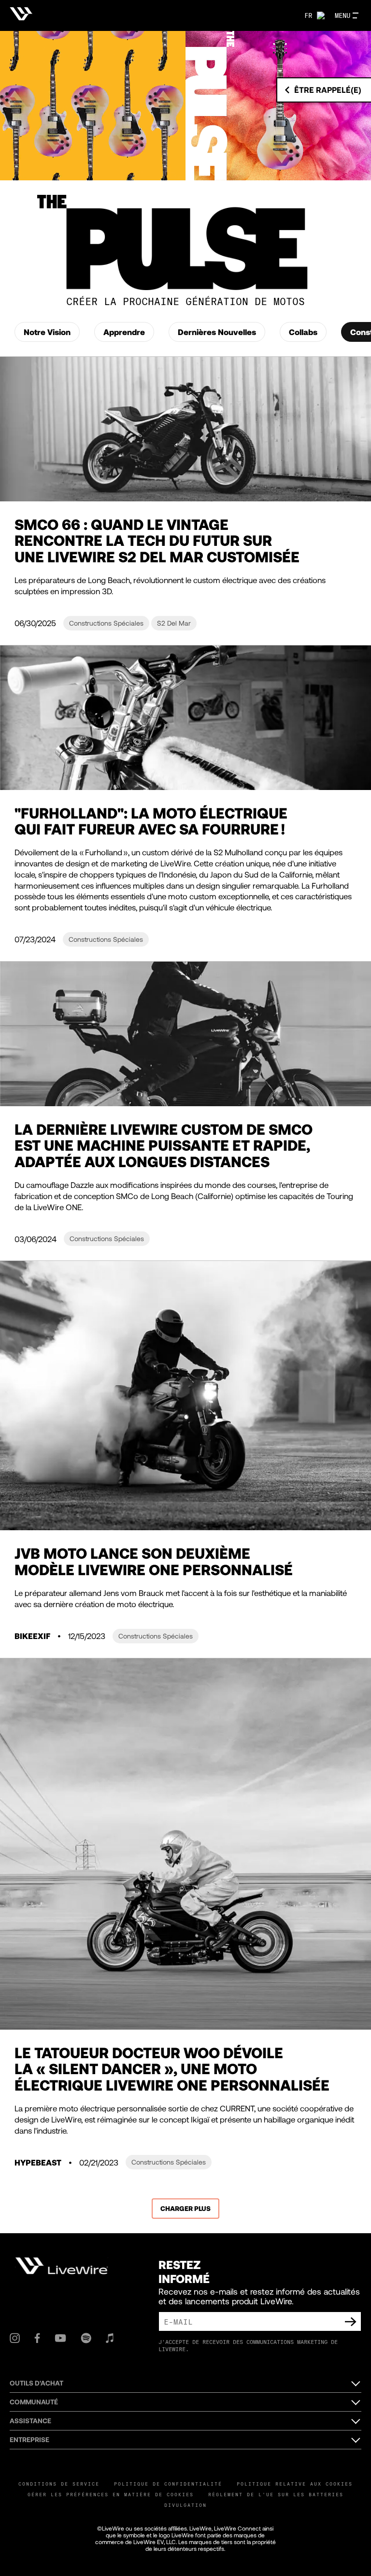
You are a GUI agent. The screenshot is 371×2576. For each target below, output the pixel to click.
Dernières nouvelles (217, 332)
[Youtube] (60, 2338)
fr (308, 15)
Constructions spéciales (106, 623)
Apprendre (124, 332)
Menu (342, 15)
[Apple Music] (110, 2338)
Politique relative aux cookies (295, 2484)
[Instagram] (15, 2338)
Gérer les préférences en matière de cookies (111, 2494)
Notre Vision (47, 332)
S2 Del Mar (174, 623)
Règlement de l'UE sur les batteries (276, 2494)
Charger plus (185, 2208)
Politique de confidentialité (168, 2484)
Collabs (303, 332)
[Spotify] (86, 2338)
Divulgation (185, 2505)
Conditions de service (59, 2484)
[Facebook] (37, 2338)
